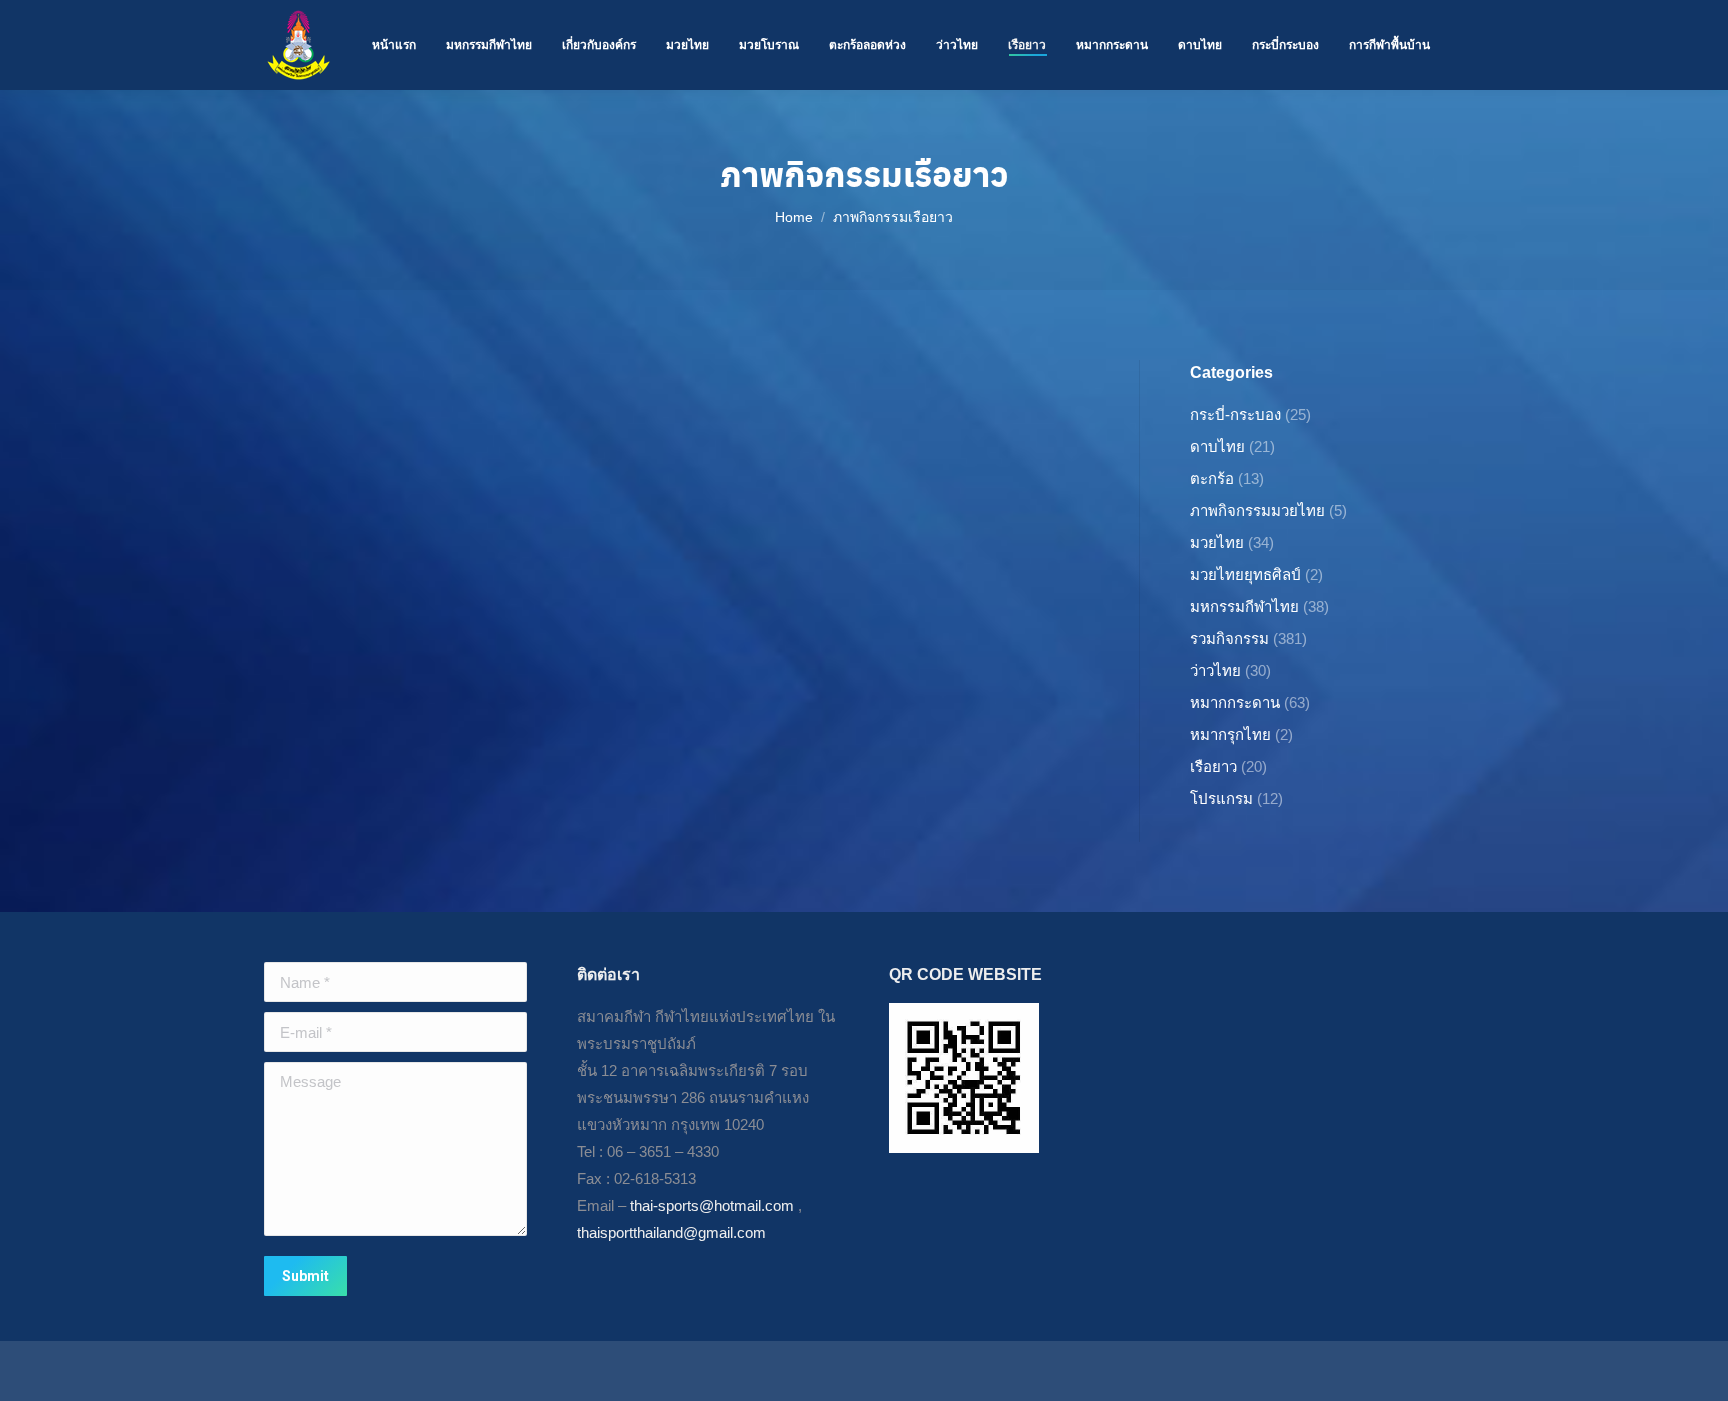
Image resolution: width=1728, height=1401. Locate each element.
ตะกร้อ (1212, 478)
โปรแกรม (1221, 798)
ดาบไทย (1217, 446)
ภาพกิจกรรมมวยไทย (1257, 510)
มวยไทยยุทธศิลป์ (1245, 574)
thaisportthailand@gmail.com (671, 1232)
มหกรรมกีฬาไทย (1244, 606)
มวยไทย (1217, 542)
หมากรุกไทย (1230, 734)
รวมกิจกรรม (1229, 638)
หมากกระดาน (1235, 702)
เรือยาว (1213, 766)
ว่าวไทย (1215, 670)
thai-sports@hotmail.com (712, 1205)
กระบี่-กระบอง (1235, 414)
